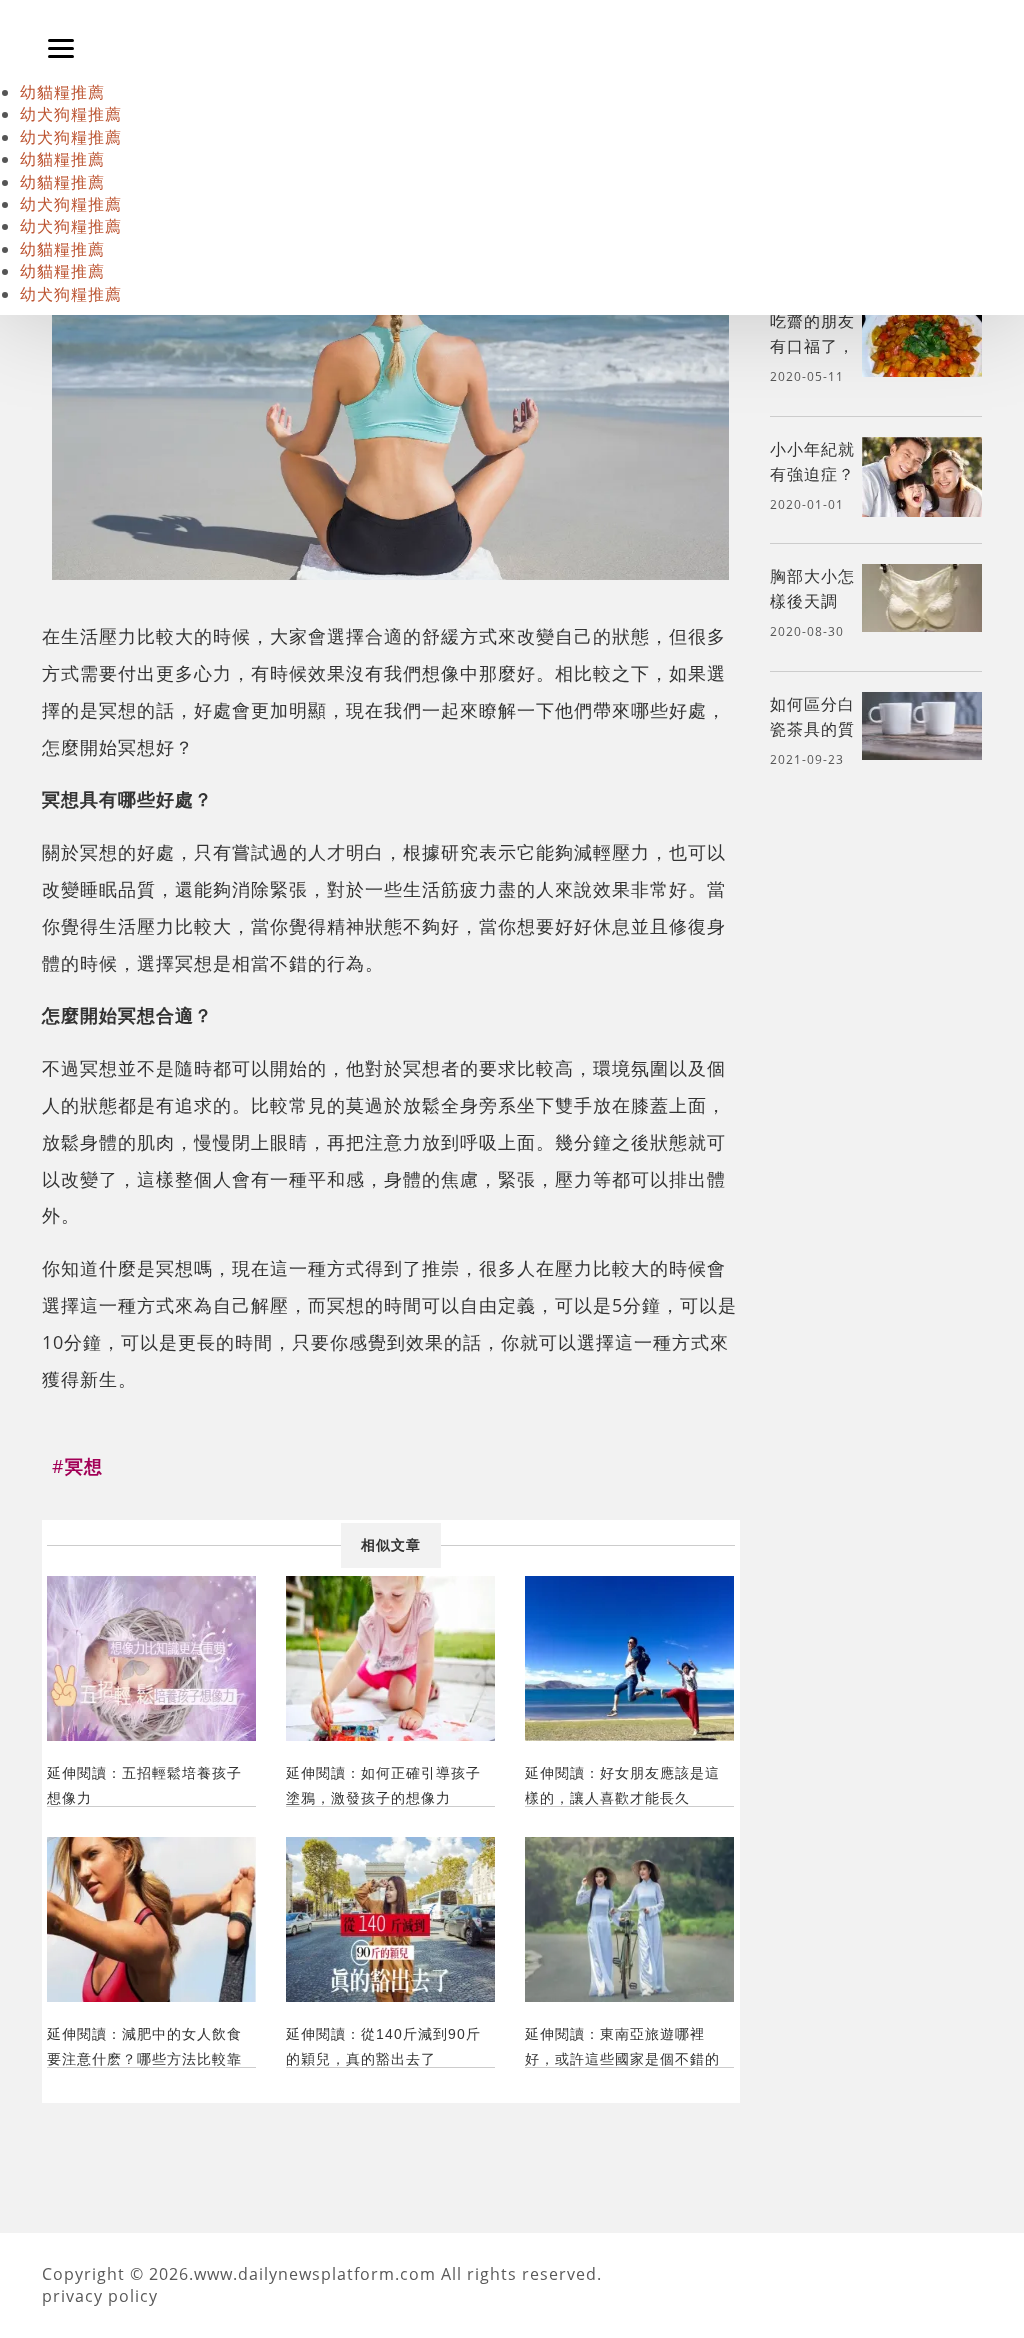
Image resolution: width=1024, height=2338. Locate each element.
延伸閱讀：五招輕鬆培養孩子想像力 (144, 1785)
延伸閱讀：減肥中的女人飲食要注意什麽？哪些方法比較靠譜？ (144, 2046)
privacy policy (100, 2296)
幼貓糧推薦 (62, 92)
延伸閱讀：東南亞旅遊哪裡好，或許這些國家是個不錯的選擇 (622, 2046)
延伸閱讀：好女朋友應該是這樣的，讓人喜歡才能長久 (622, 1785)
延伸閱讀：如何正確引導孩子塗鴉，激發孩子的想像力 (383, 1785)
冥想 (118, 709)
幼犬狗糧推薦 (71, 114)
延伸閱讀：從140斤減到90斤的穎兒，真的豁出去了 (383, 2046)
